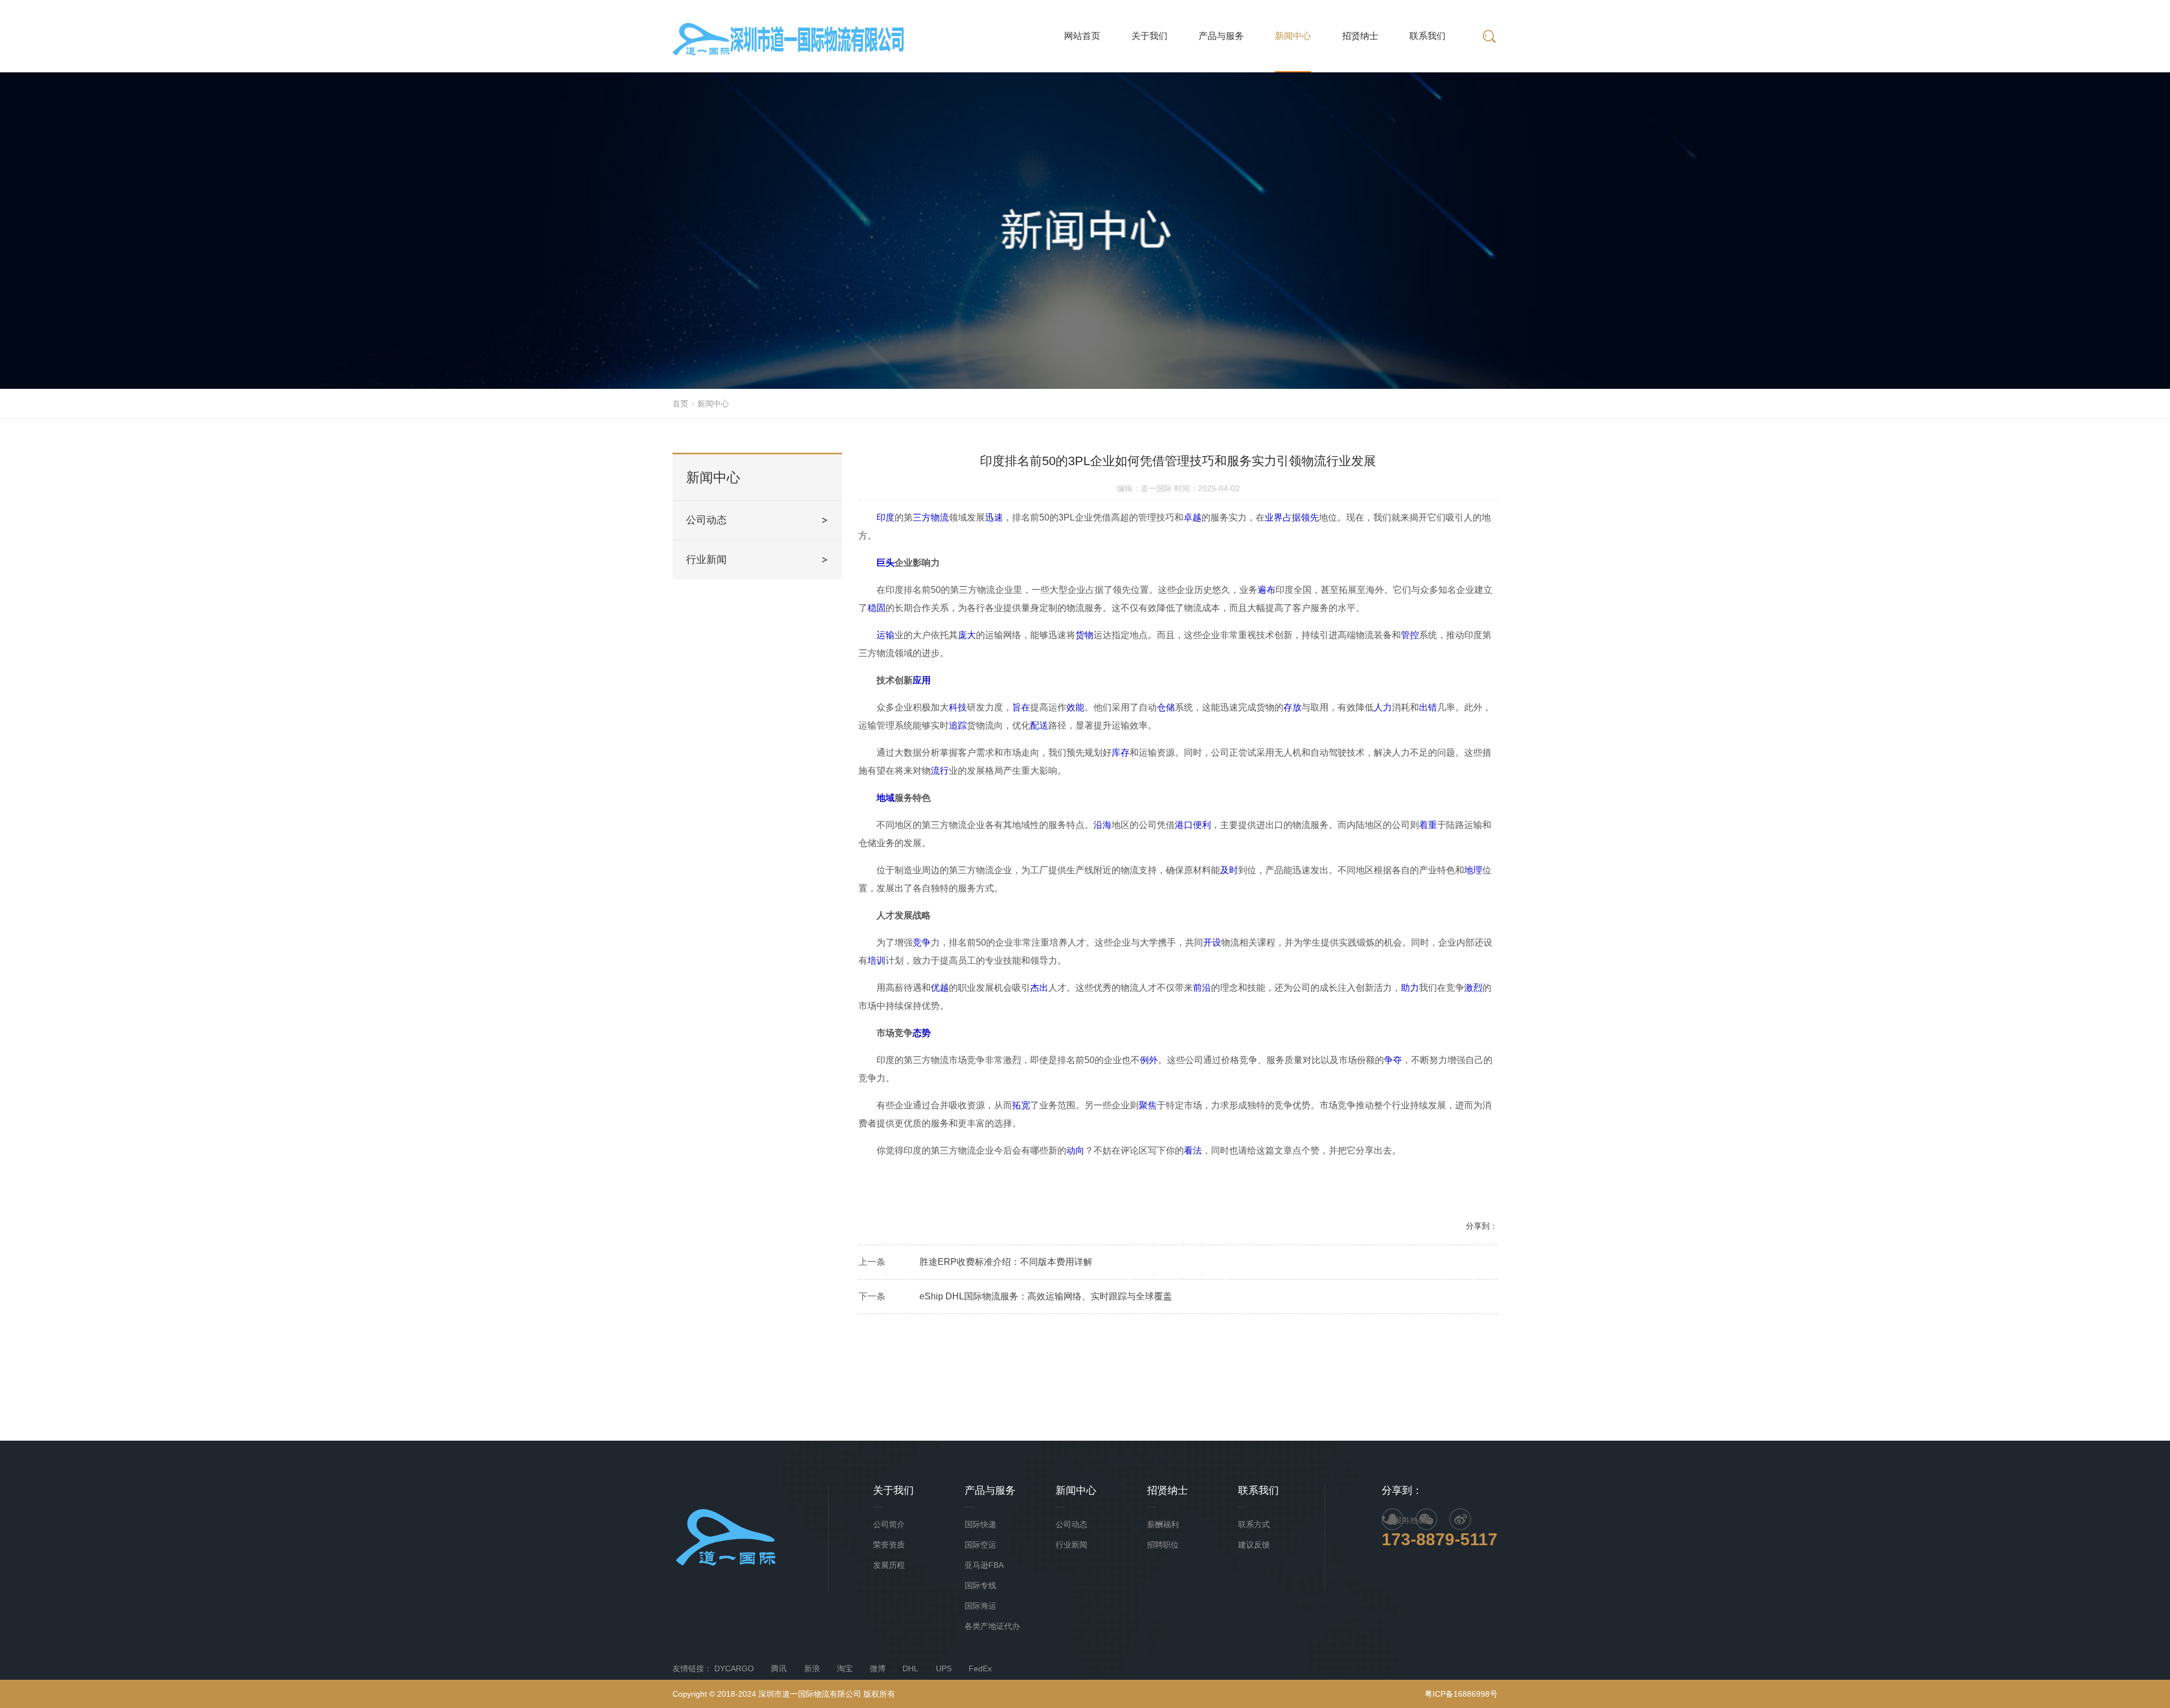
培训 (876, 961)
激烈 (1473, 988)
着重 (1428, 825)
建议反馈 (1254, 1545)
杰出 (1039, 988)
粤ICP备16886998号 (1461, 1694)
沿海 (1103, 825)
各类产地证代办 (992, 1626)
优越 (940, 988)
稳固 (876, 608)
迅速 (994, 517)
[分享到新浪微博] (1460, 1519)
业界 (1274, 517)
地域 (886, 798)
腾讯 (779, 1668)
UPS (944, 1668)
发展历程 (889, 1565)
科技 (958, 707)
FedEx (980, 1668)
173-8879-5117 (1440, 1539)
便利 (1202, 825)
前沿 (1202, 988)
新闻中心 (713, 404)
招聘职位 (1163, 1545)
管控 (1410, 635)
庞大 (967, 635)
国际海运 (980, 1606)
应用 (922, 680)
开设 (1212, 942)
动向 (1075, 1150)
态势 (922, 1033)
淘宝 (845, 1668)
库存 (1121, 753)
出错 (1428, 707)
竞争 (922, 942)
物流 (940, 517)
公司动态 (706, 520)
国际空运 (980, 1545)
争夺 (1393, 1060)
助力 (1410, 988)
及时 (1229, 870)
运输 (886, 635)
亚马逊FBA (984, 1565)
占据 (1292, 517)
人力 (1383, 707)
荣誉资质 (889, 1545)
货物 (1084, 635)
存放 (1292, 707)
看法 (1193, 1150)
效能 (1075, 707)
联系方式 (1254, 1524)
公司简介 (889, 1524)
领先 (1310, 517)
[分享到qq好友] (1392, 1519)
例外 (1149, 1060)
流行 (940, 771)
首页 (680, 404)
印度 (886, 517)
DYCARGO (734, 1668)
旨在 (1021, 707)
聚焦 (1148, 1105)
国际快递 (980, 1524)
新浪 (812, 1668)
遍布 (1266, 590)
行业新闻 (706, 560)
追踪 (958, 725)
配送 (1039, 725)
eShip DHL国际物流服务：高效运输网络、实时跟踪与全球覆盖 (1046, 1296)
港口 (1184, 825)
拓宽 (1021, 1105)
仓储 (1166, 707)
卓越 (1192, 517)
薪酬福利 (1163, 1524)
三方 (922, 517)
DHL (910, 1668)
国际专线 (980, 1585)
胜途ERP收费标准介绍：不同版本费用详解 (1006, 1262)
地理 (1473, 870)
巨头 (886, 563)
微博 (878, 1668)
